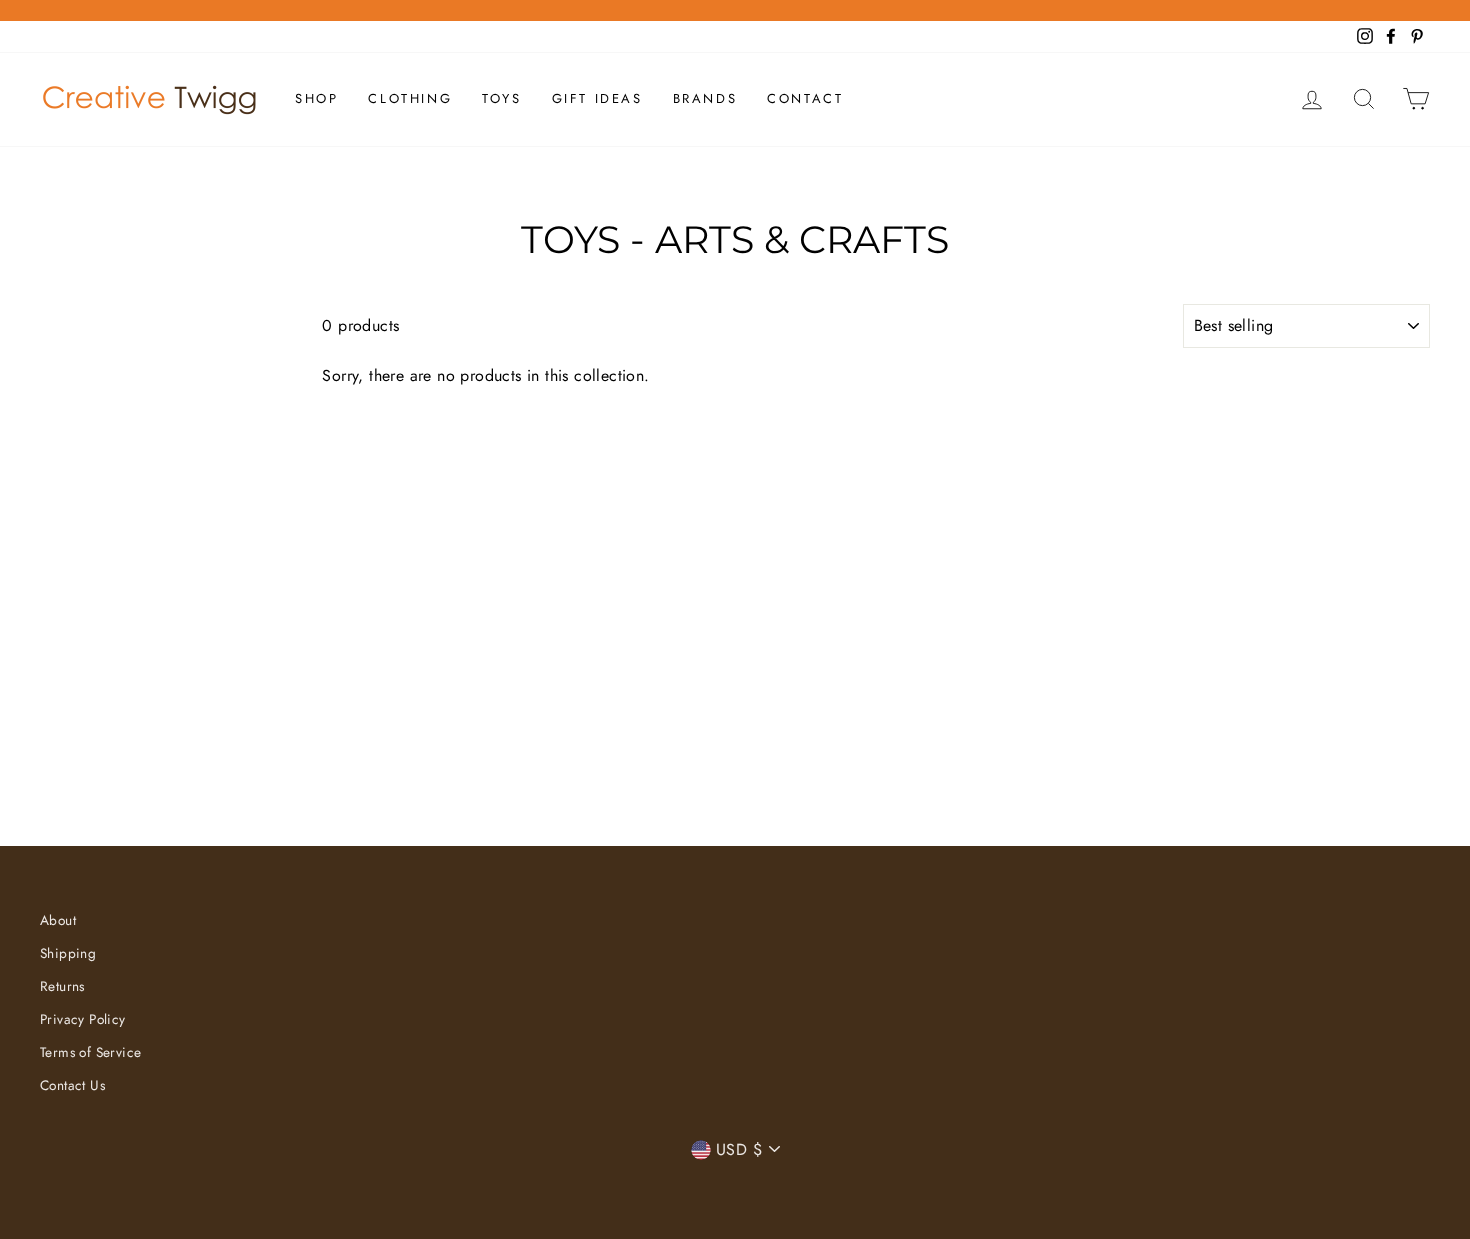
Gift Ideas (597, 98)
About (58, 920)
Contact (805, 98)
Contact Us (72, 1085)
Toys (501, 98)
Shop (316, 98)
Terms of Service (90, 1052)
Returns (62, 986)
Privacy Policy (83, 1019)
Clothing (410, 98)
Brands (705, 98)
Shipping (68, 953)
